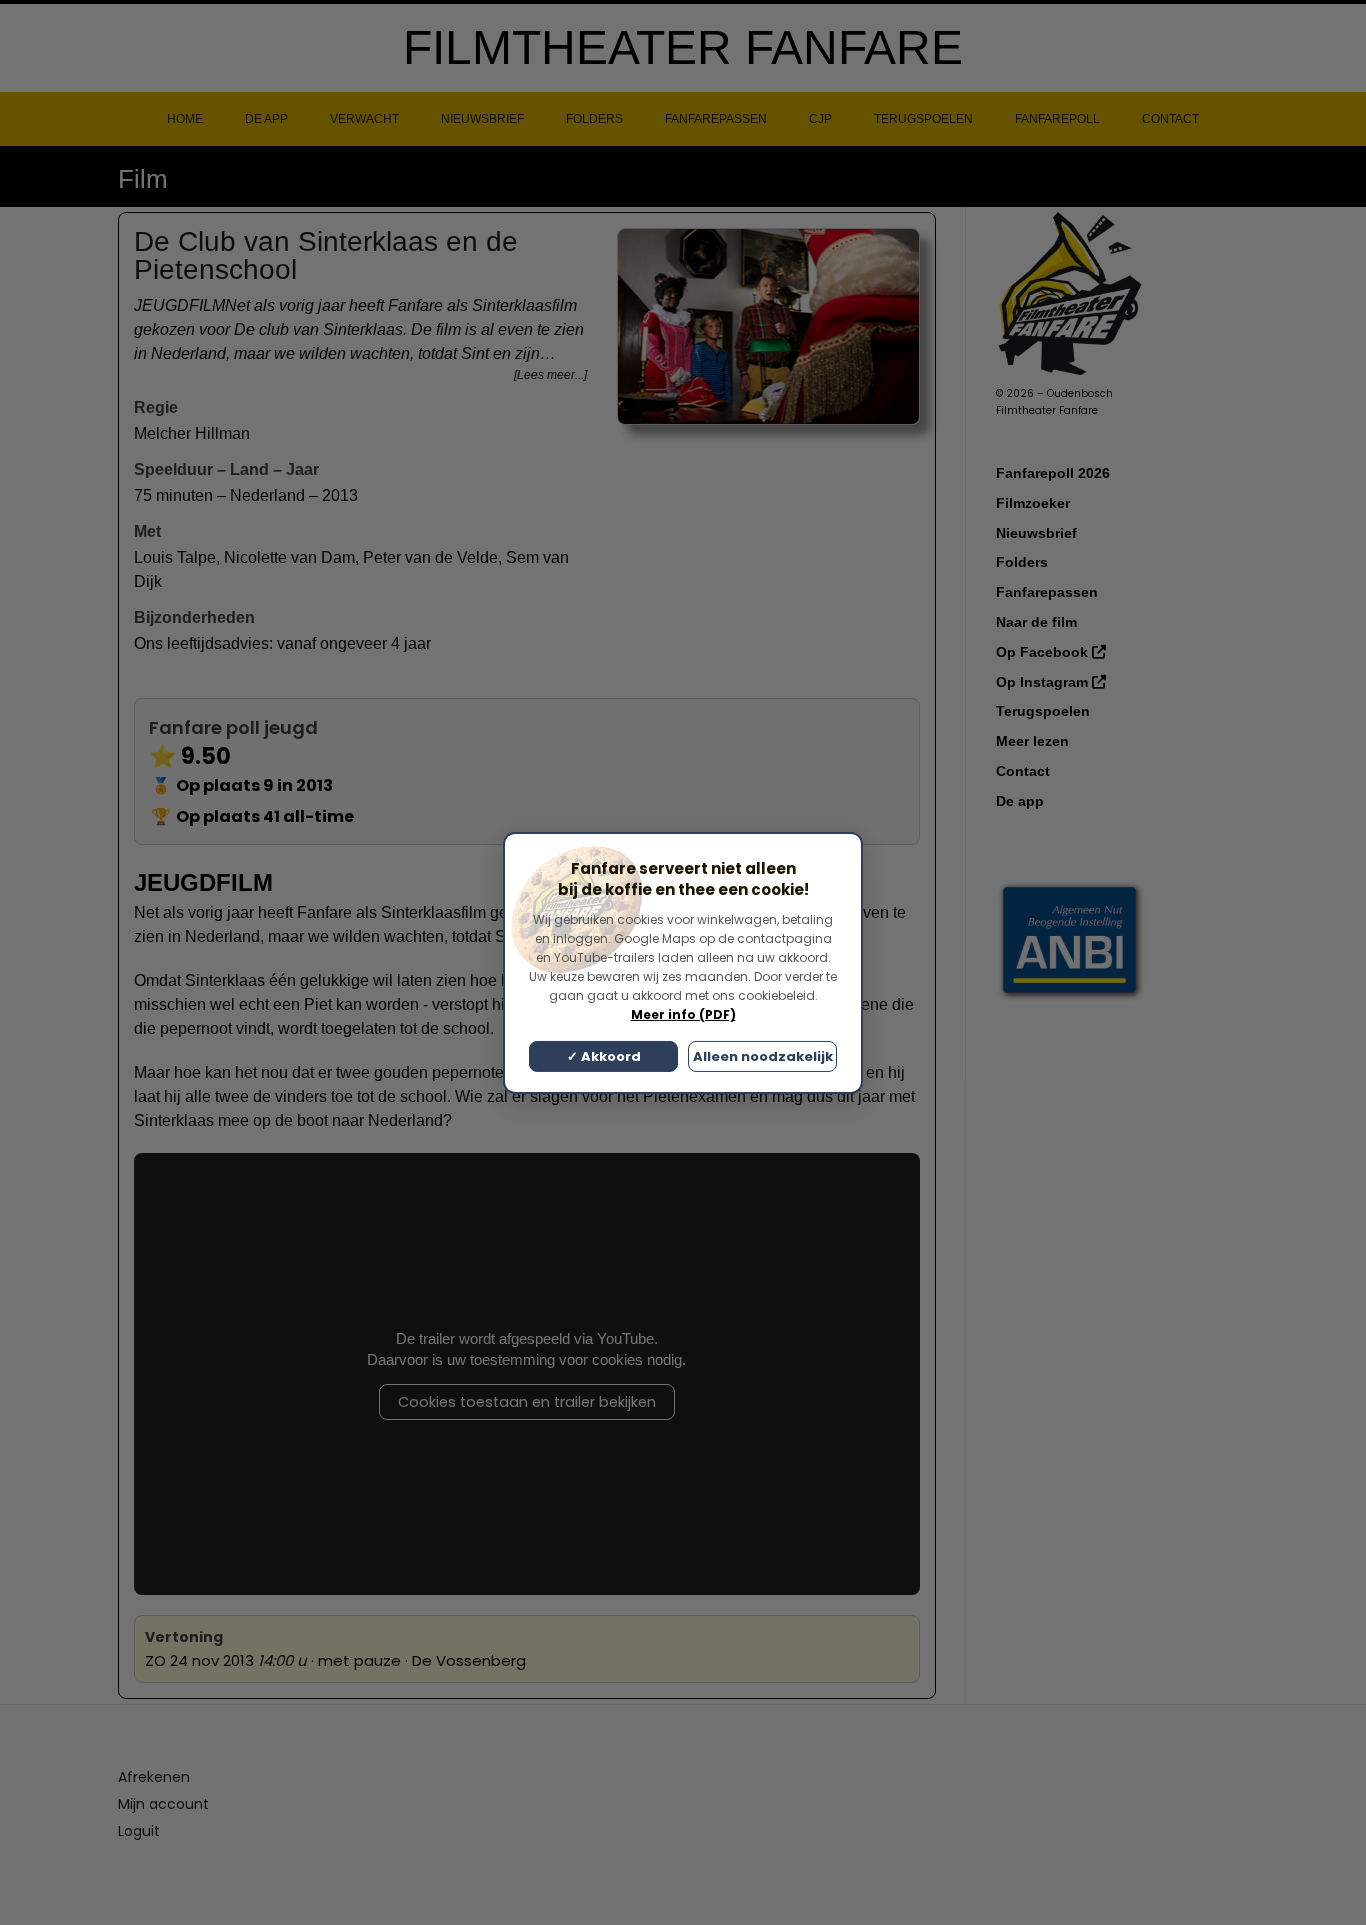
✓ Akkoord (604, 1056)
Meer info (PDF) (683, 1014)
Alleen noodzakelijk (763, 1056)
